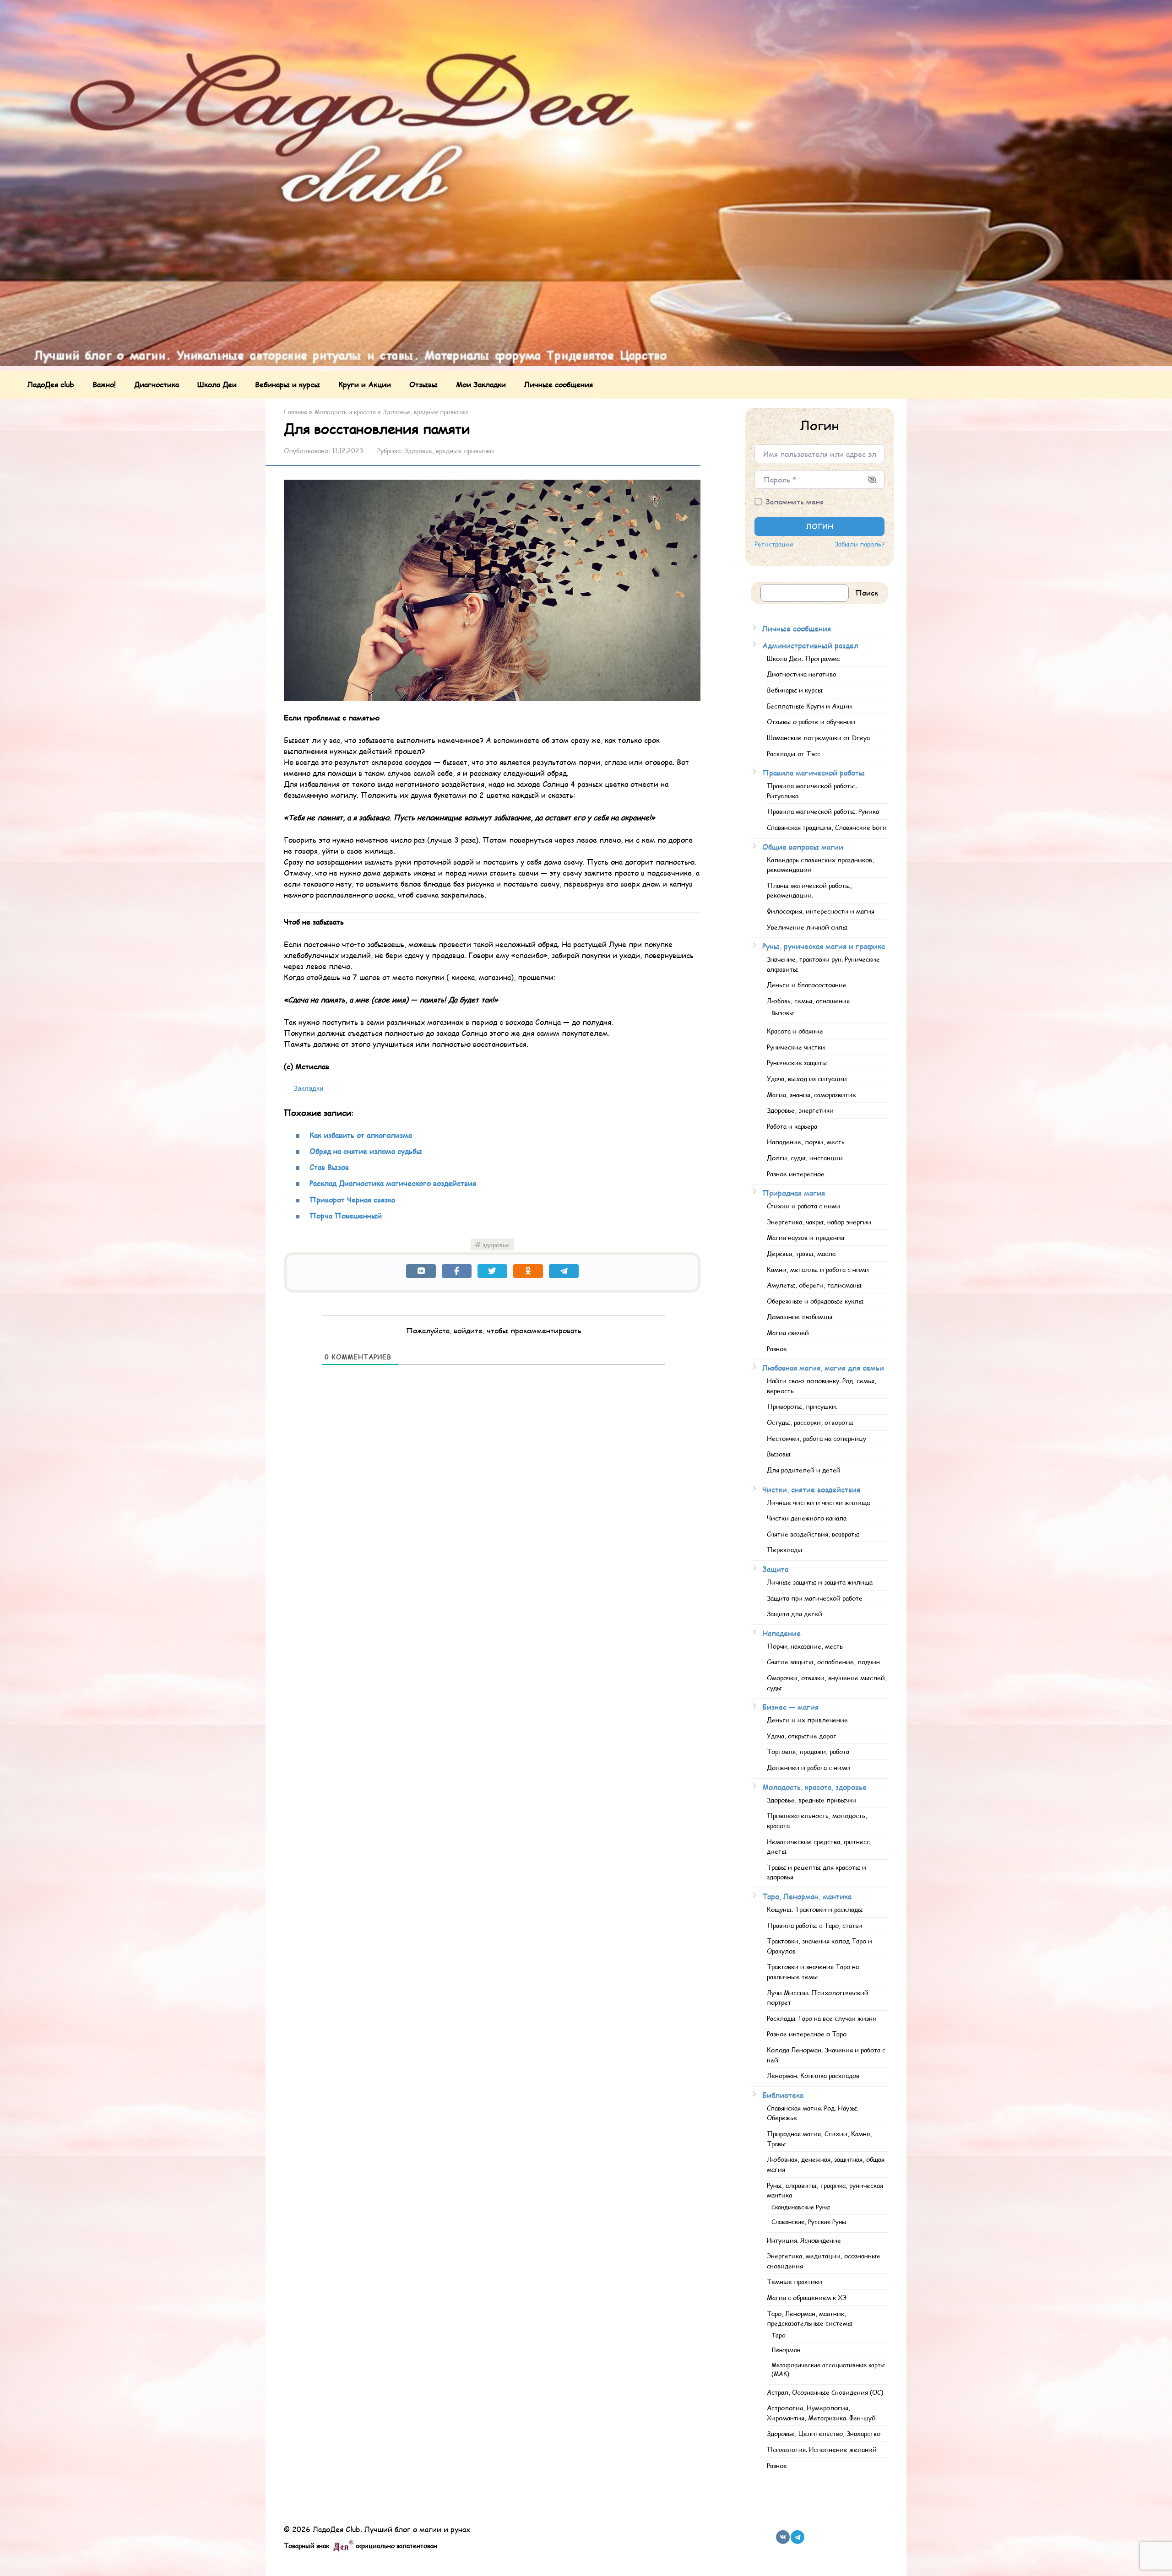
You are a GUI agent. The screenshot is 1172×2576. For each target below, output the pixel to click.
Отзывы (423, 384)
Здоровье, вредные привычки (449, 451)
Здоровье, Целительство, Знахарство (824, 2433)
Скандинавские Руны (801, 2207)
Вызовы (783, 1013)
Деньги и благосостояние (807, 985)
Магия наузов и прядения (806, 1237)
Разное (777, 1348)
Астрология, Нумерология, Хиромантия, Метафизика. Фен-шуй (821, 2413)
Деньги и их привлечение (807, 1720)
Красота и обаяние (795, 1031)
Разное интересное (796, 1174)
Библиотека (783, 2095)
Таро (779, 2335)
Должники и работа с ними (808, 1767)
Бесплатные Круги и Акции (809, 706)
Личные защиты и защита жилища (820, 1582)
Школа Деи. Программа (803, 658)
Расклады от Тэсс (794, 753)
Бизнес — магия (790, 1707)
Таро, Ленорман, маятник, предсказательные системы (810, 2318)
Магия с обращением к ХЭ (807, 2297)
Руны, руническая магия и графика (824, 946)
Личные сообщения (559, 384)
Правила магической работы (814, 772)
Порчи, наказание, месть (805, 1646)
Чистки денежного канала (807, 1518)
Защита (775, 1569)
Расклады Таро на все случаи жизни (822, 2018)
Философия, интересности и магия (821, 911)
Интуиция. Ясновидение (804, 2240)
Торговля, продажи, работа (808, 1751)
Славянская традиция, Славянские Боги (827, 827)
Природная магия (794, 1193)
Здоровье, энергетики (800, 1110)
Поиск (867, 593)
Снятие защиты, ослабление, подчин (823, 1661)
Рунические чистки (796, 1047)
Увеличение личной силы (807, 927)
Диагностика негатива (801, 674)
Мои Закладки (481, 384)
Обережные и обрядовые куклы (815, 1301)
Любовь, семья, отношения (808, 1001)
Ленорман (786, 2350)
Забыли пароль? (860, 544)
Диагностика (157, 384)
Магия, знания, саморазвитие (811, 1094)
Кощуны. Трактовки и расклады (815, 1909)
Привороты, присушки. (802, 1406)
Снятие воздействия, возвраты (813, 1534)
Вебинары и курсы (288, 384)
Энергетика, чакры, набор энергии (819, 1222)
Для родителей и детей (804, 1470)
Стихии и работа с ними (804, 1206)
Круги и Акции (365, 384)
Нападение (781, 1633)
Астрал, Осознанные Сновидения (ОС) (825, 2392)
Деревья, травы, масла (801, 1253)
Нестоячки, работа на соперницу (817, 1438)
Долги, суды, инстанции (805, 1158)
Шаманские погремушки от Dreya (818, 737)
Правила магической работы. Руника (823, 811)
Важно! (104, 384)
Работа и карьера (792, 1126)
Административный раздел (810, 645)
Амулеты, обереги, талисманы (814, 1285)
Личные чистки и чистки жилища (818, 1502)
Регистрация (774, 544)
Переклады (785, 1549)
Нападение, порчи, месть (806, 1142)
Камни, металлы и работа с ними (818, 1269)
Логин (820, 526)
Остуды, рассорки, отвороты (810, 1422)
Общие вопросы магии (803, 847)
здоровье (496, 1245)
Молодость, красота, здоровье (814, 1787)
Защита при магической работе (815, 1598)
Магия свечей (788, 1332)
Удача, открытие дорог (802, 1736)
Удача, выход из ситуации (807, 1078)
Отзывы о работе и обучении (811, 721)
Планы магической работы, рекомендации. (809, 890)
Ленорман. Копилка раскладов (813, 2075)
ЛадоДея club (51, 384)
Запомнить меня (795, 501)
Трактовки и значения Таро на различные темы (813, 1971)
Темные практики (795, 2281)
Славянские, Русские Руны (809, 2222)
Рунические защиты (797, 1062)
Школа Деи (217, 384)
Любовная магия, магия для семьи (823, 1367)
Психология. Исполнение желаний (822, 2449)
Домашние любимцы (800, 1316)
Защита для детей (795, 1613)
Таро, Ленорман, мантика (807, 1896)
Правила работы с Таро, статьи (815, 1925)
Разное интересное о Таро (807, 2034)
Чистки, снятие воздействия (811, 1489)
